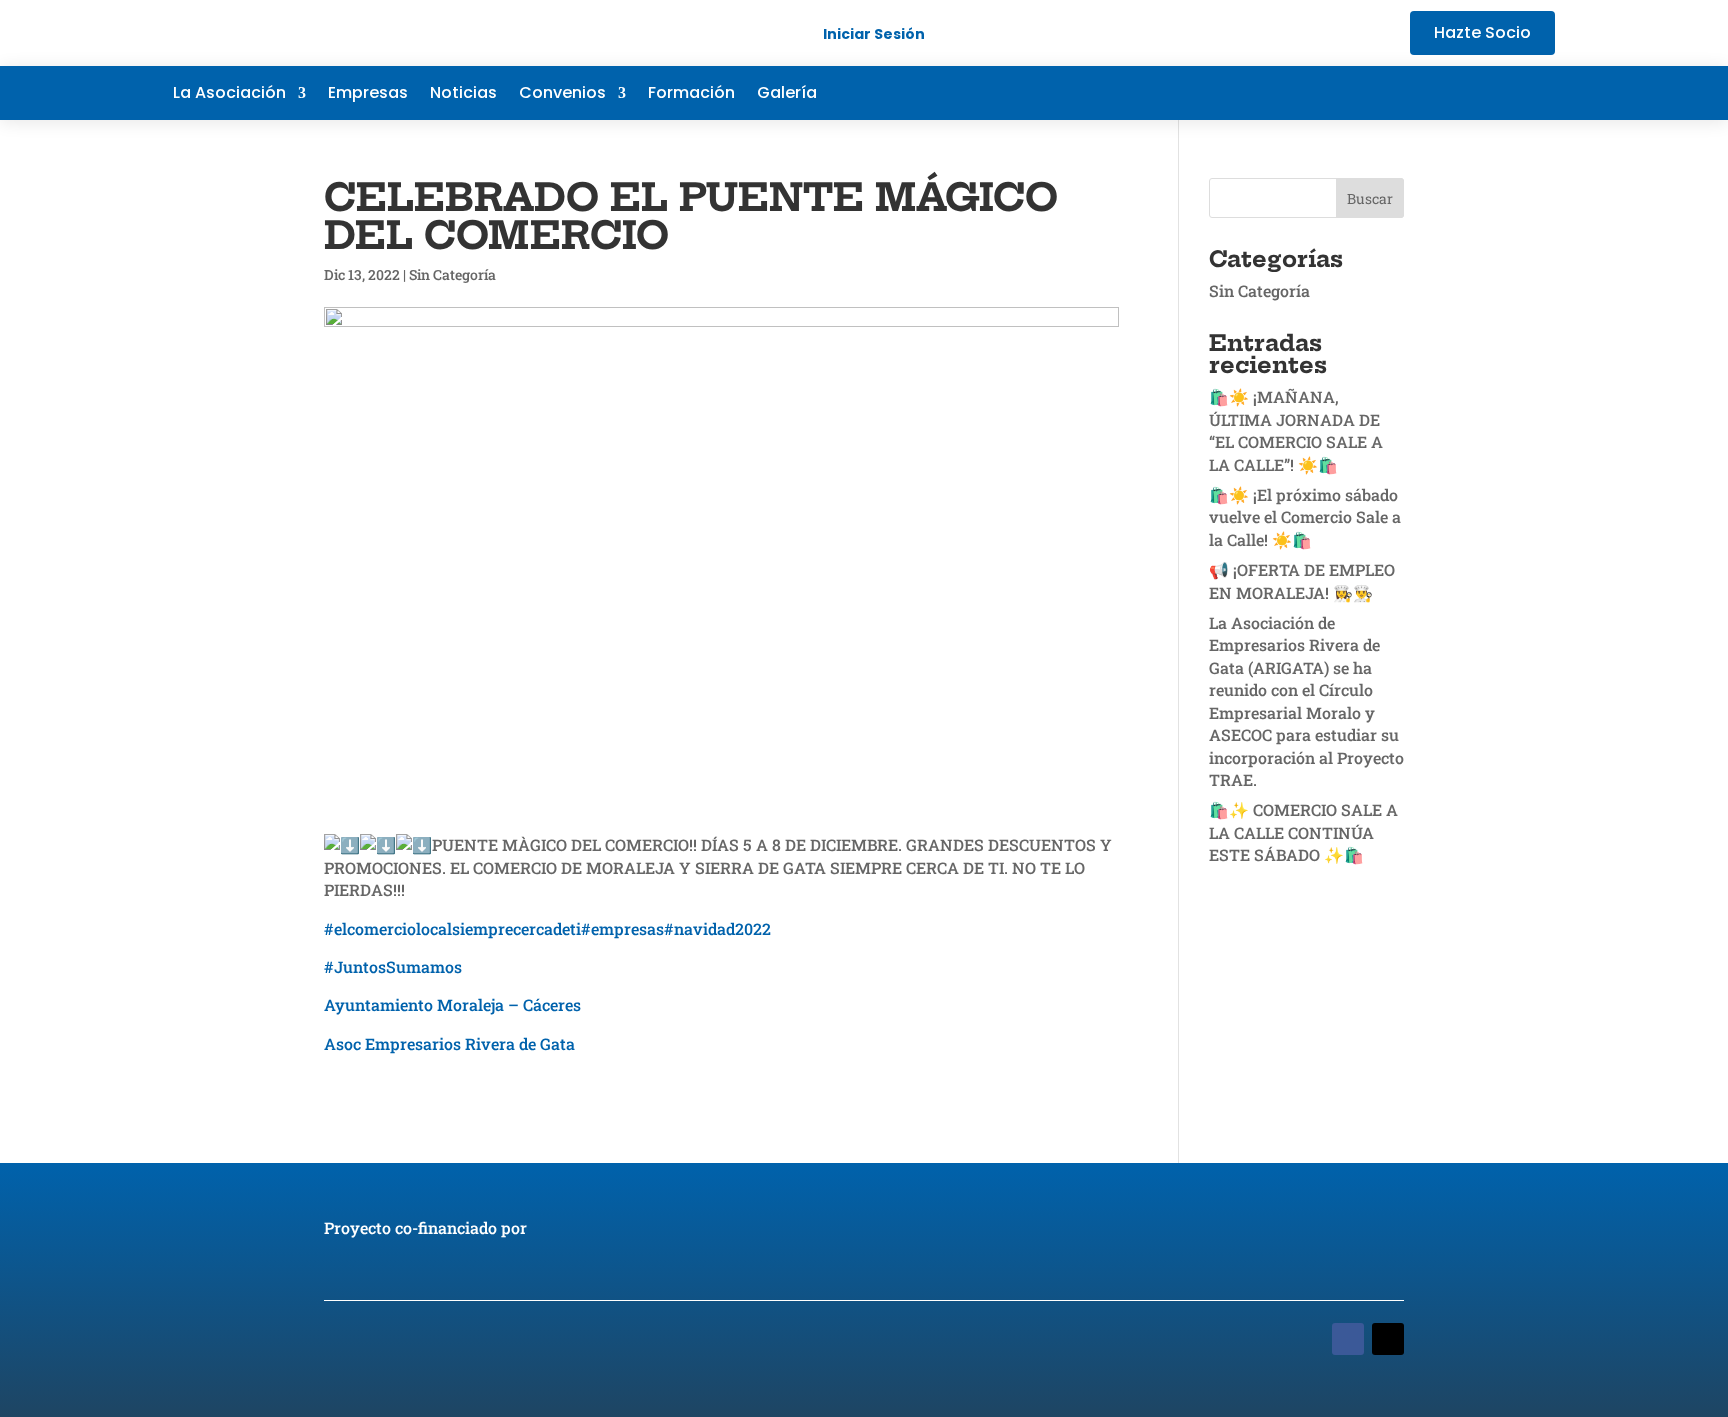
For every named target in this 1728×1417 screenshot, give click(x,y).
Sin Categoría (452, 274)
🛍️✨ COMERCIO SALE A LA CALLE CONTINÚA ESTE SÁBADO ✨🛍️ (1303, 832)
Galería (787, 95)
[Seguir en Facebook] (1419, 93)
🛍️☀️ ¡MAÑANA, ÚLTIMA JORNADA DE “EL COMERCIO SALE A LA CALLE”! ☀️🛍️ (1296, 430)
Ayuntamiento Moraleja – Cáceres (452, 1004)
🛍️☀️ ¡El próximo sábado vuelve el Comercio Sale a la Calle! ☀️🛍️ (1305, 517)
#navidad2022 (717, 928)
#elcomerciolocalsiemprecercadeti (452, 928)
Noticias (463, 95)
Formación (691, 95)
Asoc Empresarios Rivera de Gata (449, 1043)
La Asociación (229, 95)
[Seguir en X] (1459, 93)
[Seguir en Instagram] (1539, 93)
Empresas (368, 95)
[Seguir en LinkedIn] (1499, 93)
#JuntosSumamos (393, 966)
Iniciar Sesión (874, 34)
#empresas (622, 928)
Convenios (562, 95)
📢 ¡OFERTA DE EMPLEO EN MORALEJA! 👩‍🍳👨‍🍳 (1302, 580)
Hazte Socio (1482, 32)
